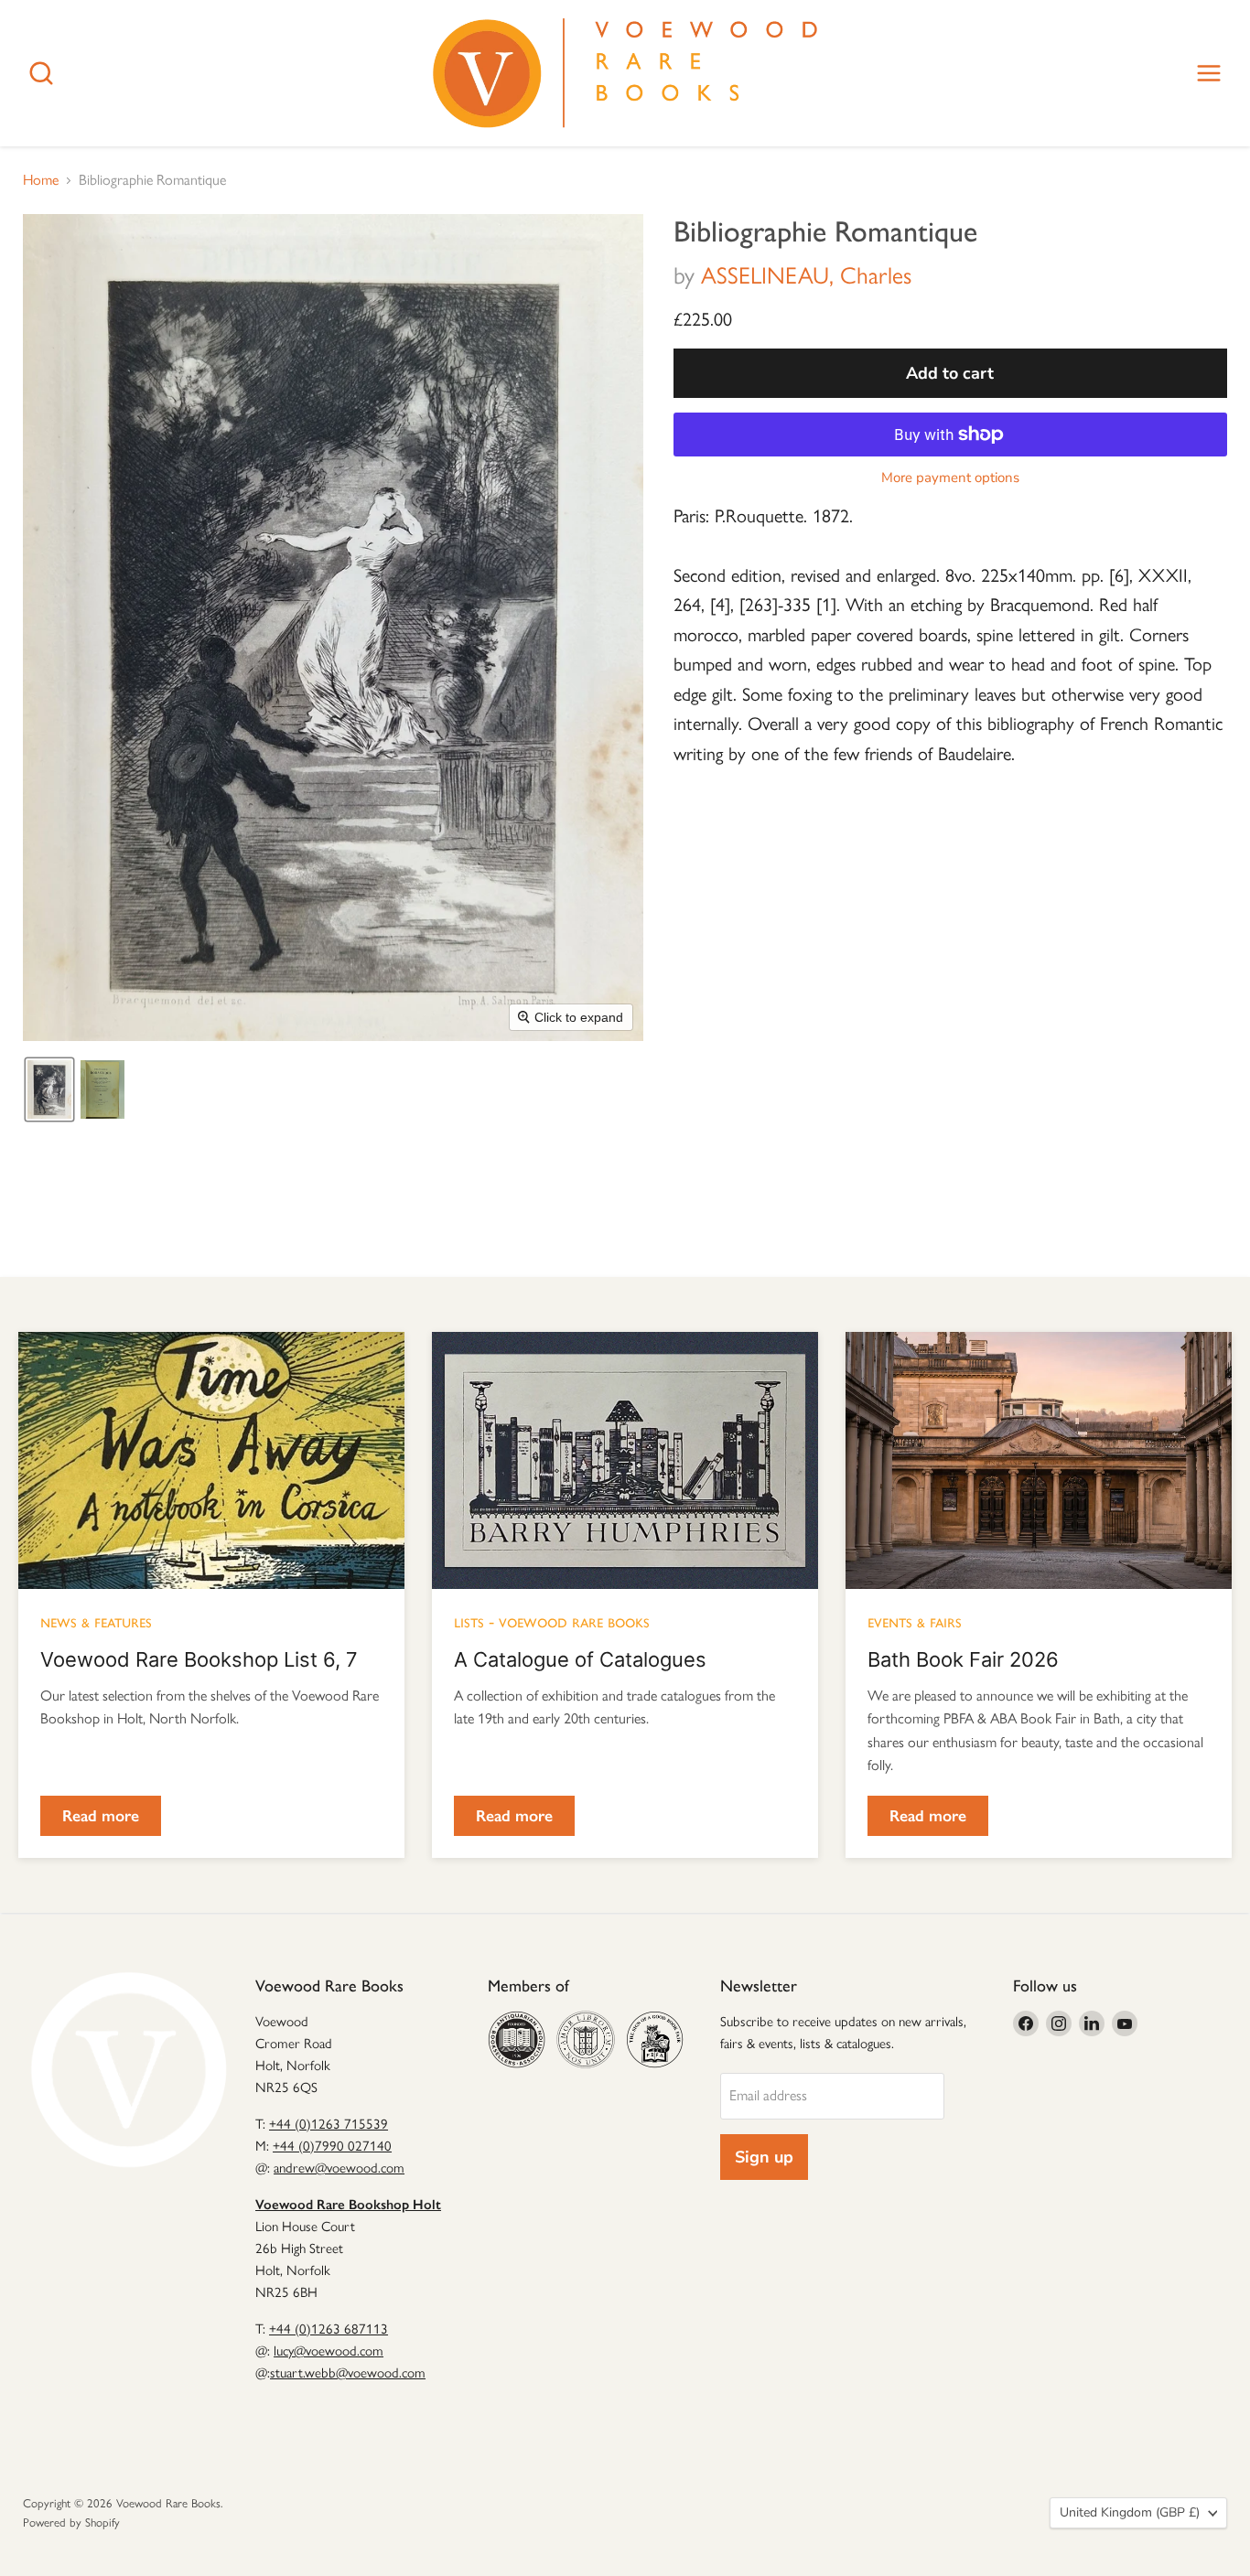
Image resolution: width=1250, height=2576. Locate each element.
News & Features (96, 1622)
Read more (101, 1816)
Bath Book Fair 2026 (963, 1659)
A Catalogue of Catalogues (580, 1659)
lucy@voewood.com (329, 2351)
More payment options (950, 478)
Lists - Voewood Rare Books (552, 1622)
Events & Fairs (915, 1622)
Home (41, 180)
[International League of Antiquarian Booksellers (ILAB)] (585, 2039)
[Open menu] (1209, 73)
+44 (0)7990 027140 (332, 2146)
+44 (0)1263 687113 (329, 2329)
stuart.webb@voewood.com (348, 2373)
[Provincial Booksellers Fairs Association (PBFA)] (655, 2039)
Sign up (764, 2157)
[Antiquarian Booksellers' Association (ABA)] (517, 2039)
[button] (49, 1089)
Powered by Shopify (71, 2522)
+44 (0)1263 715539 (329, 2124)
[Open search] (41, 73)
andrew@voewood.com (339, 2168)
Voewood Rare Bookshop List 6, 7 (199, 1659)
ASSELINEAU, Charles (806, 275)
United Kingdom (1130, 2512)
